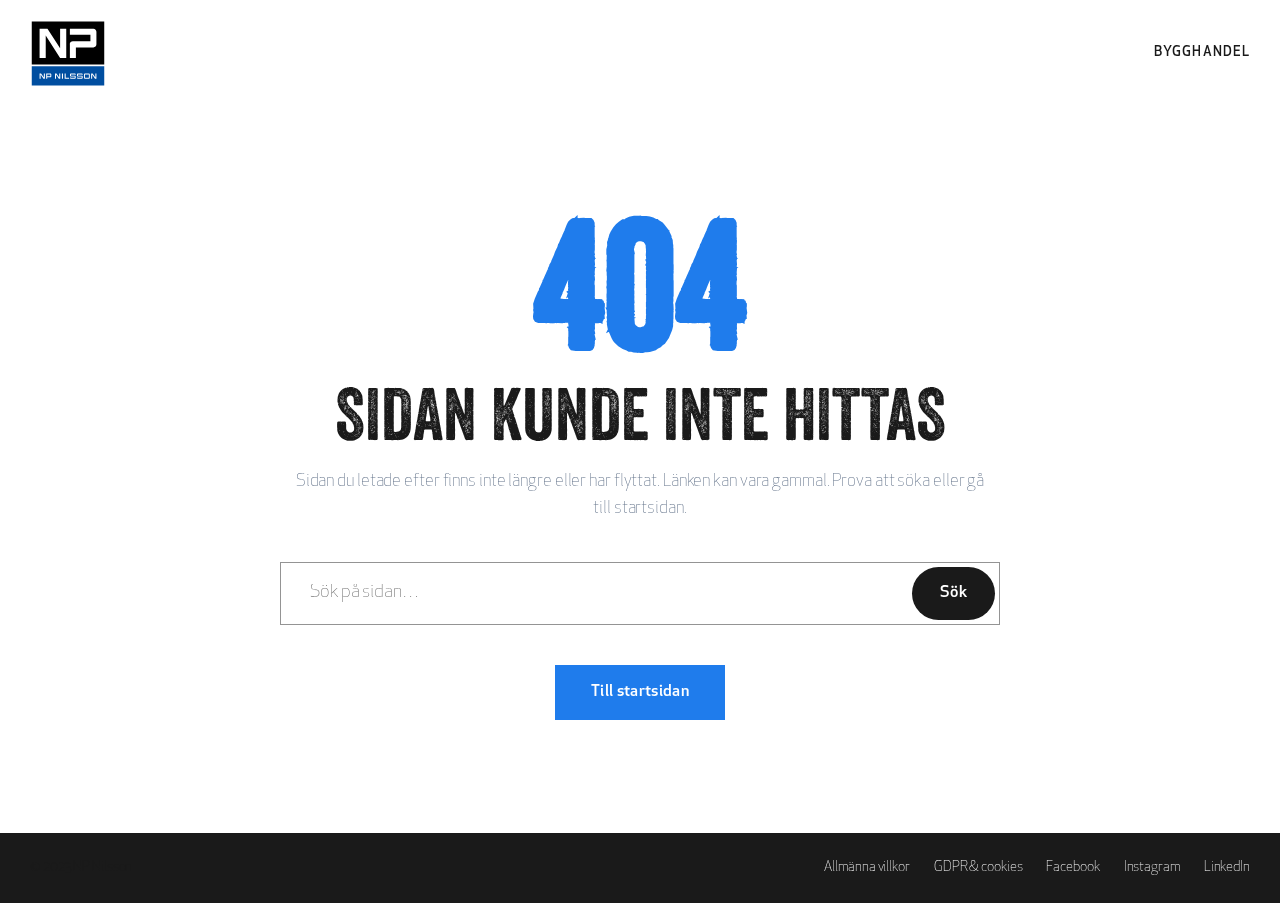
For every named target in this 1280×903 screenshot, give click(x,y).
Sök (953, 593)
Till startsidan (640, 692)
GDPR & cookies (978, 867)
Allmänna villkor (866, 867)
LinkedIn (1227, 867)
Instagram (1152, 867)
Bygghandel (1202, 52)
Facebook (1072, 867)
